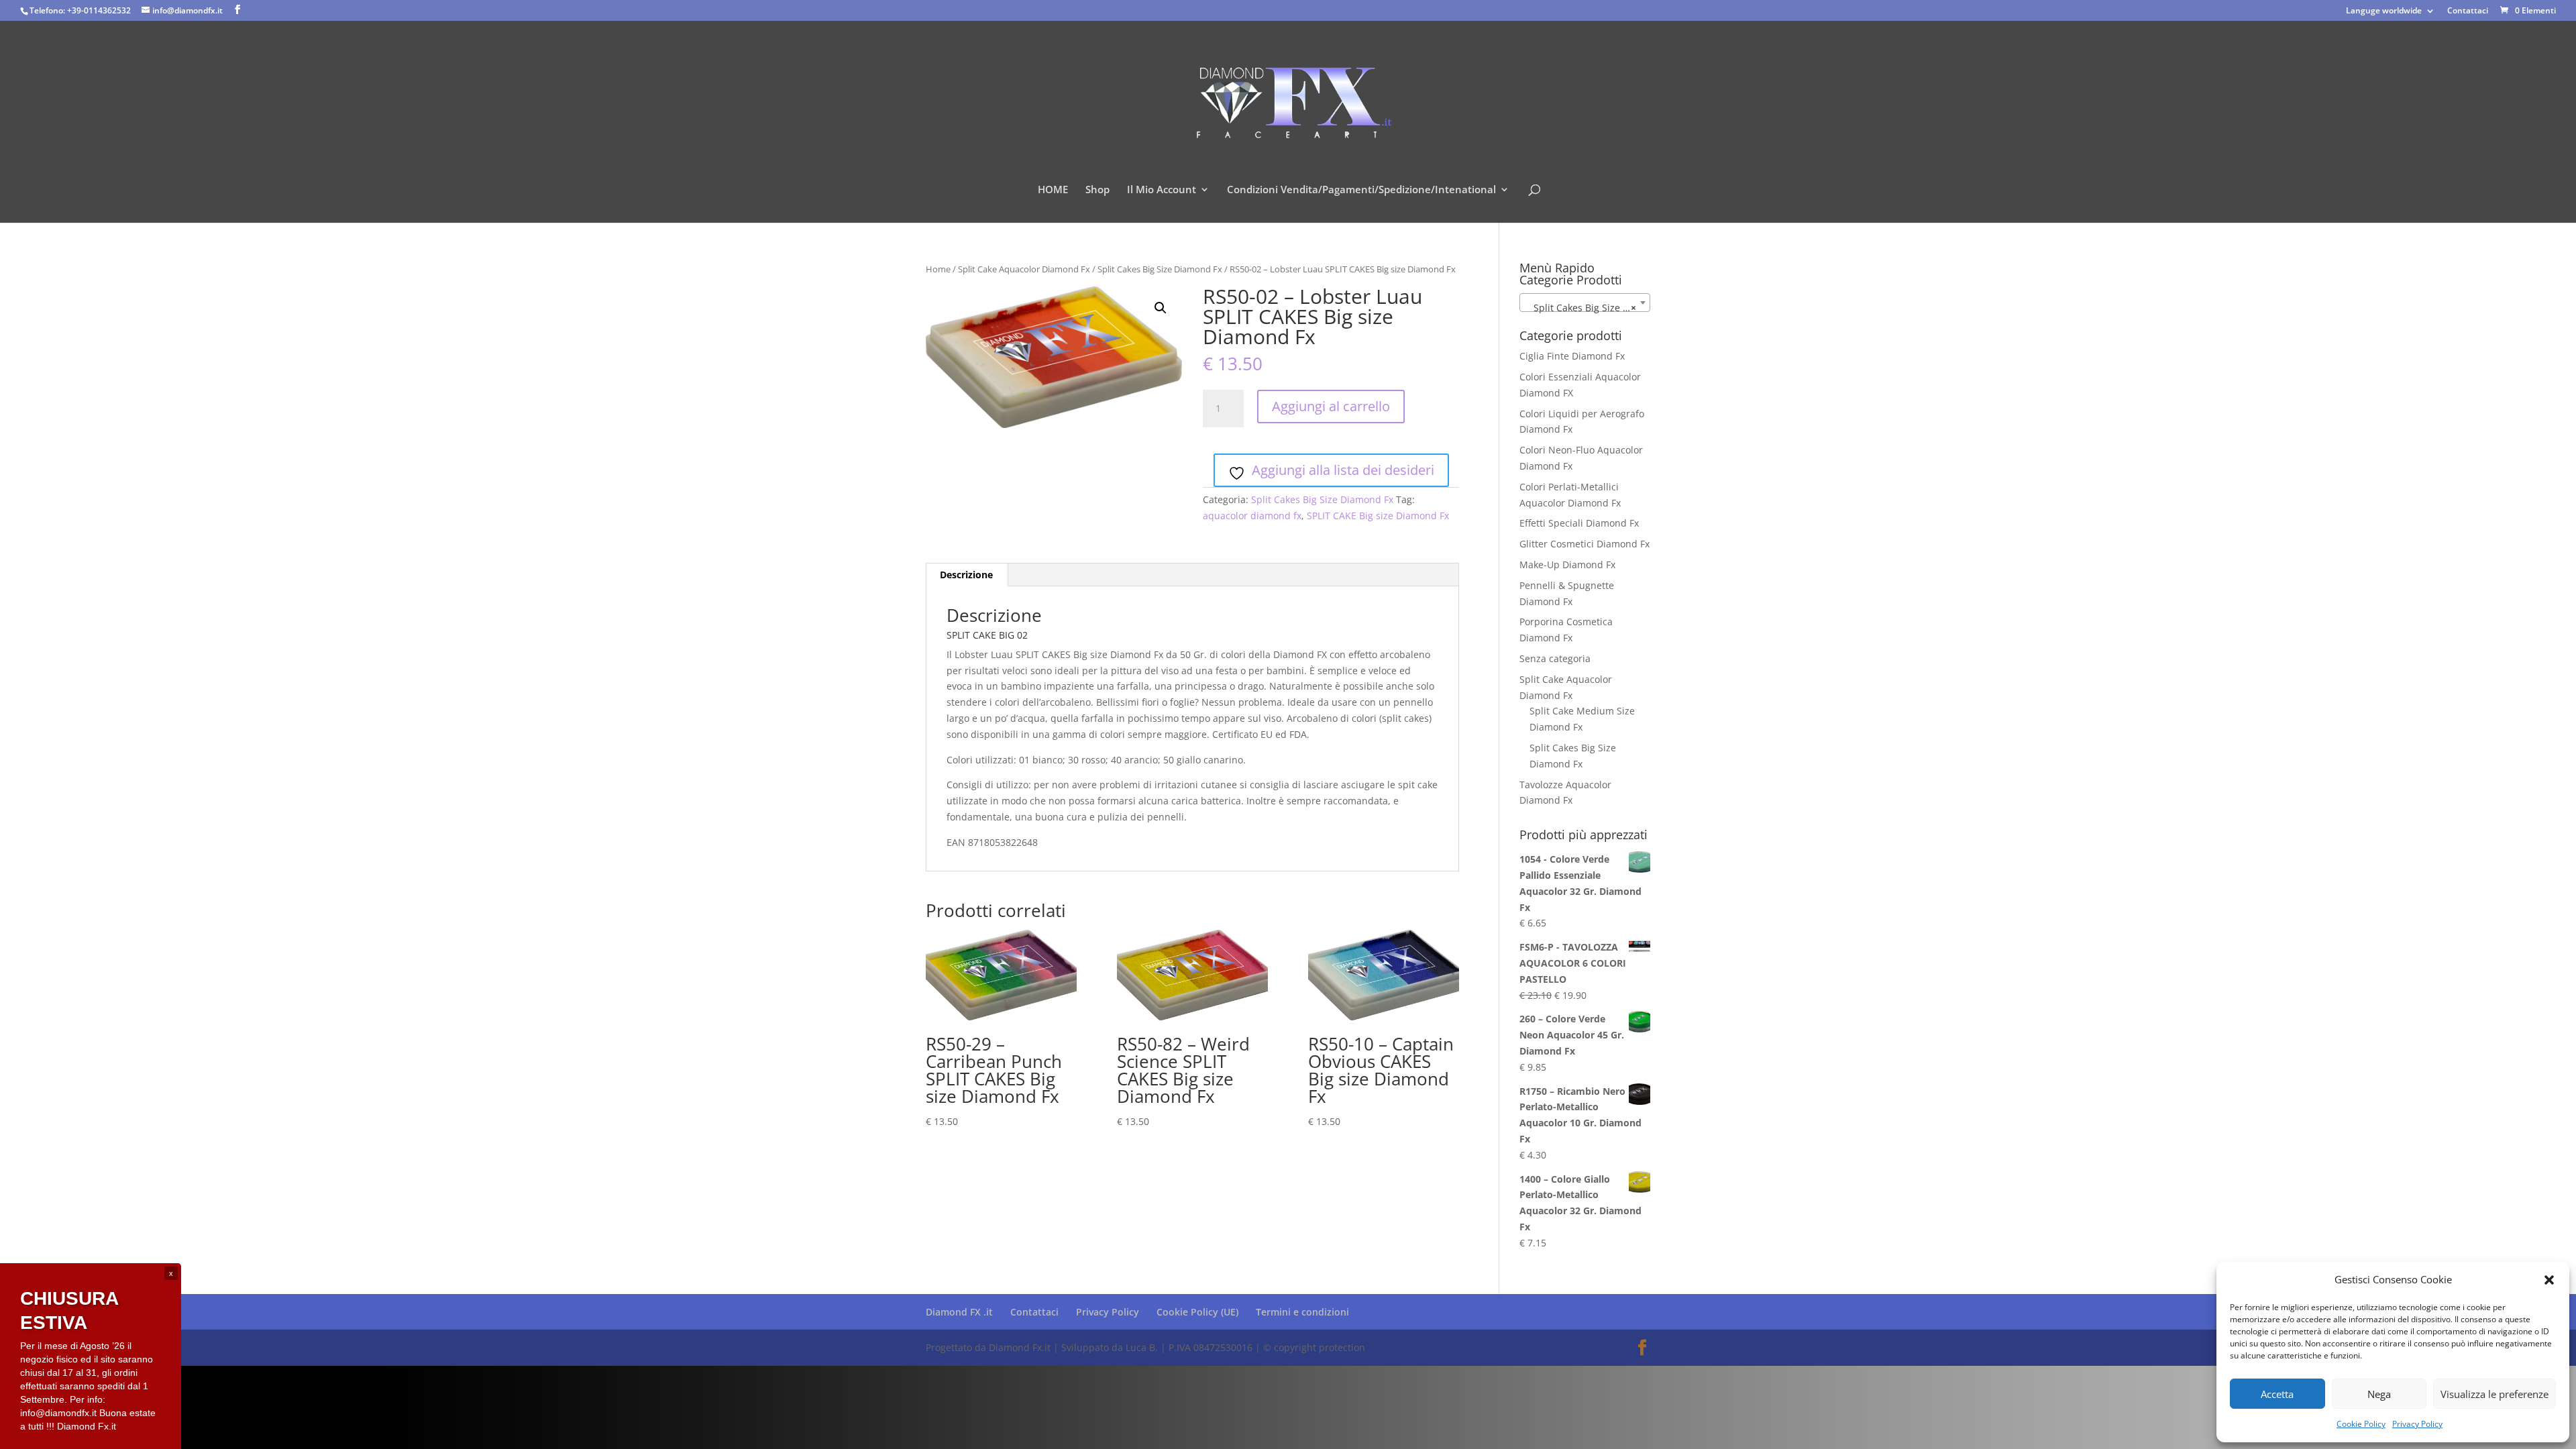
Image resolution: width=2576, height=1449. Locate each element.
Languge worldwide (2384, 11)
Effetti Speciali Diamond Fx (1579, 523)
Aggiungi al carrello (1331, 406)
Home (938, 269)
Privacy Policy (2417, 1424)
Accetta (2277, 1394)
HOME (1053, 190)
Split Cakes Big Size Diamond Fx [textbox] (1588, 308)
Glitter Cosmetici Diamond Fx (1585, 544)
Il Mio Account (1162, 190)
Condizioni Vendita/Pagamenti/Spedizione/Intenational (1361, 190)
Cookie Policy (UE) (1197, 1312)
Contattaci (2468, 11)
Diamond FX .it (959, 1312)
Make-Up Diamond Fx (1567, 565)
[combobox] (1585, 303)
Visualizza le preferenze (2494, 1394)
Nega (2379, 1394)
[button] (2549, 1280)
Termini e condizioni (1302, 1312)
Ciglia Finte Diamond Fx (1572, 356)
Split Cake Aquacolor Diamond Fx (1024, 269)
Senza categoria (1555, 658)
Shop (1097, 190)
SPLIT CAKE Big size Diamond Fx (1378, 516)
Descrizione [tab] (966, 575)
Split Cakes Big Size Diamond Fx (1160, 269)
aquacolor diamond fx (1252, 516)
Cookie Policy (2361, 1424)
